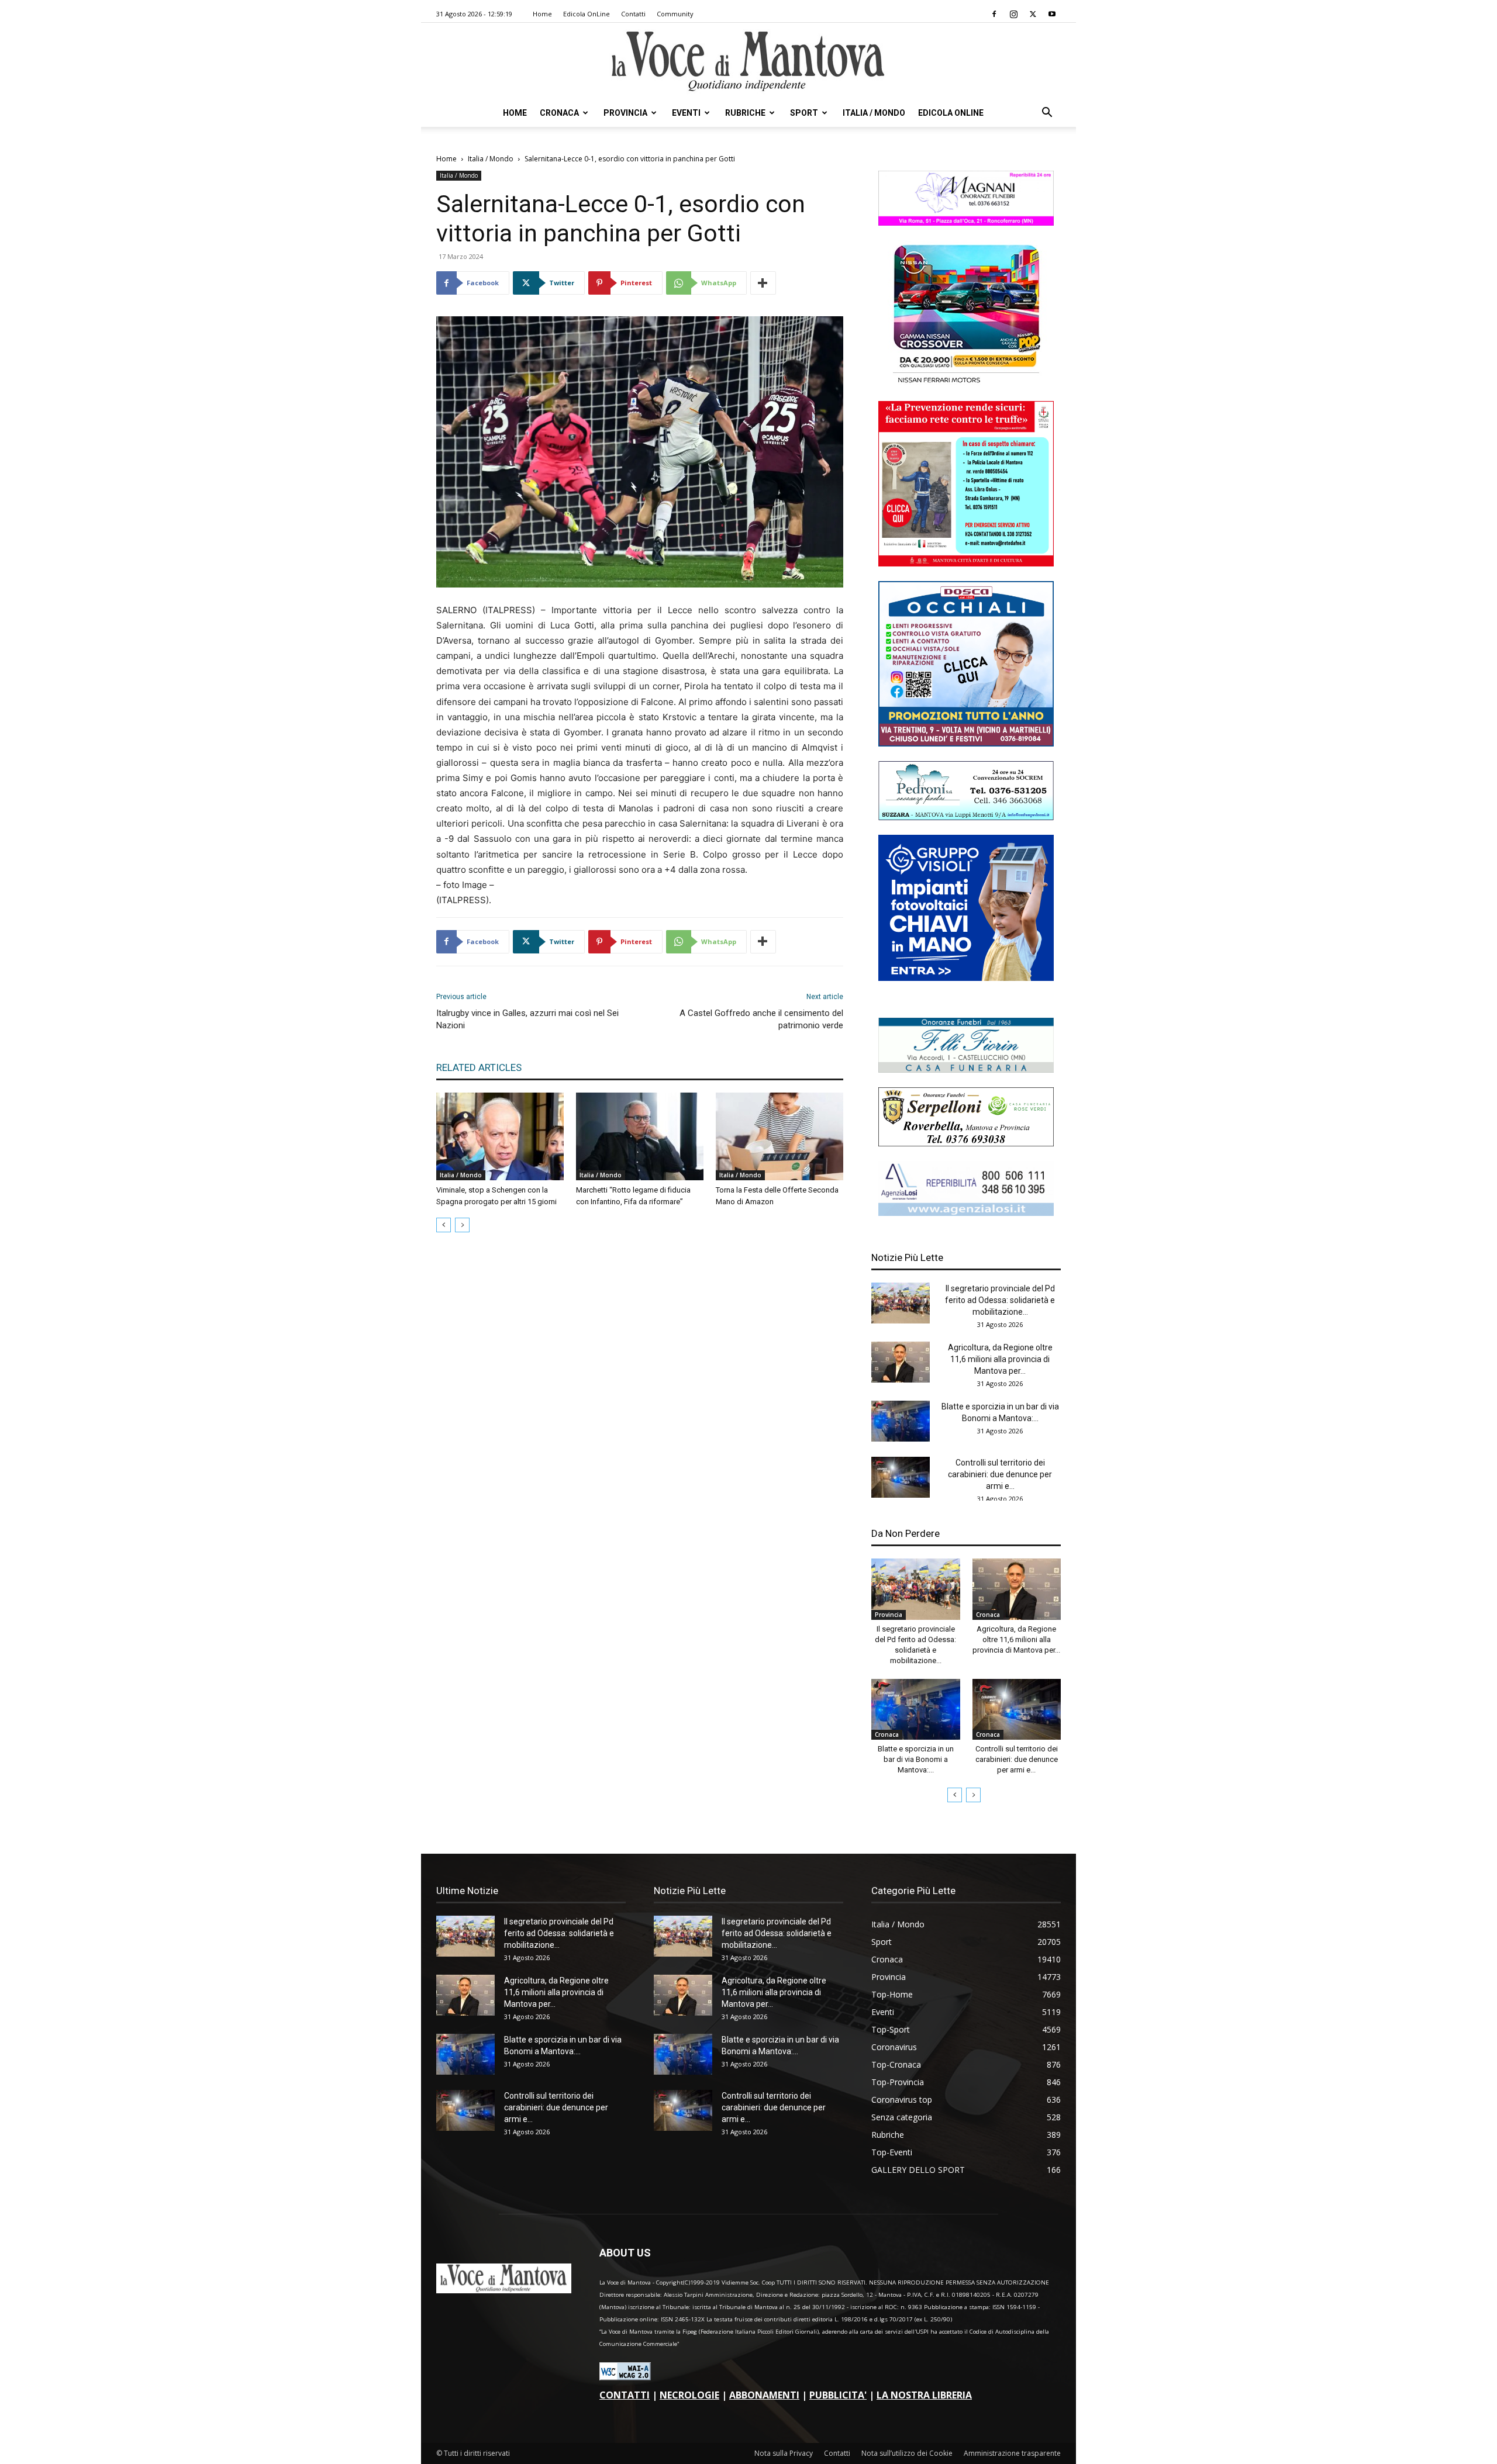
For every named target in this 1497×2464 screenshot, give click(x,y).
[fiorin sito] (966, 1069)
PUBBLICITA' (838, 2395)
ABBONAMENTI (764, 2395)
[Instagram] (1013, 14)
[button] (1047, 114)
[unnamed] (966, 1213)
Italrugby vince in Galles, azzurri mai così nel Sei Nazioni (527, 1019)
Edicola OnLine (587, 14)
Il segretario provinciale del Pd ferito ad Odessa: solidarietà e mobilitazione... (1000, 1300)
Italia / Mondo (874, 113)
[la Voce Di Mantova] (748, 62)
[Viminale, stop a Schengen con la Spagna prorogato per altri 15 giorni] (500, 1136)
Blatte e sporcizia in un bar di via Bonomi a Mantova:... (916, 1759)
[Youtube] (1052, 14)
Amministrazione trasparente (1012, 2453)
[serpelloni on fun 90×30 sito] (966, 1143)
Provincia (625, 113)
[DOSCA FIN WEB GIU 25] (966, 743)
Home (542, 14)
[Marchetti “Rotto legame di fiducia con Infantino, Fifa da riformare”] (640, 1136)
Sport (804, 113)
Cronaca (559, 113)
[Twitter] (1033, 14)
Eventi (686, 113)
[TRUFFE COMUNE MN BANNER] (966, 563)
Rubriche (745, 113)
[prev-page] (444, 1225)
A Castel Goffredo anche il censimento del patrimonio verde (761, 1019)
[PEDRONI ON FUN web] (966, 817)
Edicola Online (951, 113)
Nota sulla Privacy (784, 2453)
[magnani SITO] (966, 222)
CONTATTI (625, 2395)
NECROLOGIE (689, 2395)
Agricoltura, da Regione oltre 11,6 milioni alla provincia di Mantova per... (1000, 1359)
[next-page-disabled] (462, 1225)
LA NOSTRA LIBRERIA (924, 2395)
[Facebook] (994, 14)
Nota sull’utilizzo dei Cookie (907, 2453)
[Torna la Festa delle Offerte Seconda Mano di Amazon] (779, 1136)
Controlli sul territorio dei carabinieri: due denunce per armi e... (1000, 1474)
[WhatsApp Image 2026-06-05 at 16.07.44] (966, 383)
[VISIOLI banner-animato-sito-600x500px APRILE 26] (966, 978)
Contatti (633, 14)
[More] (763, 283)
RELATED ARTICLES (479, 1067)
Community (675, 14)
